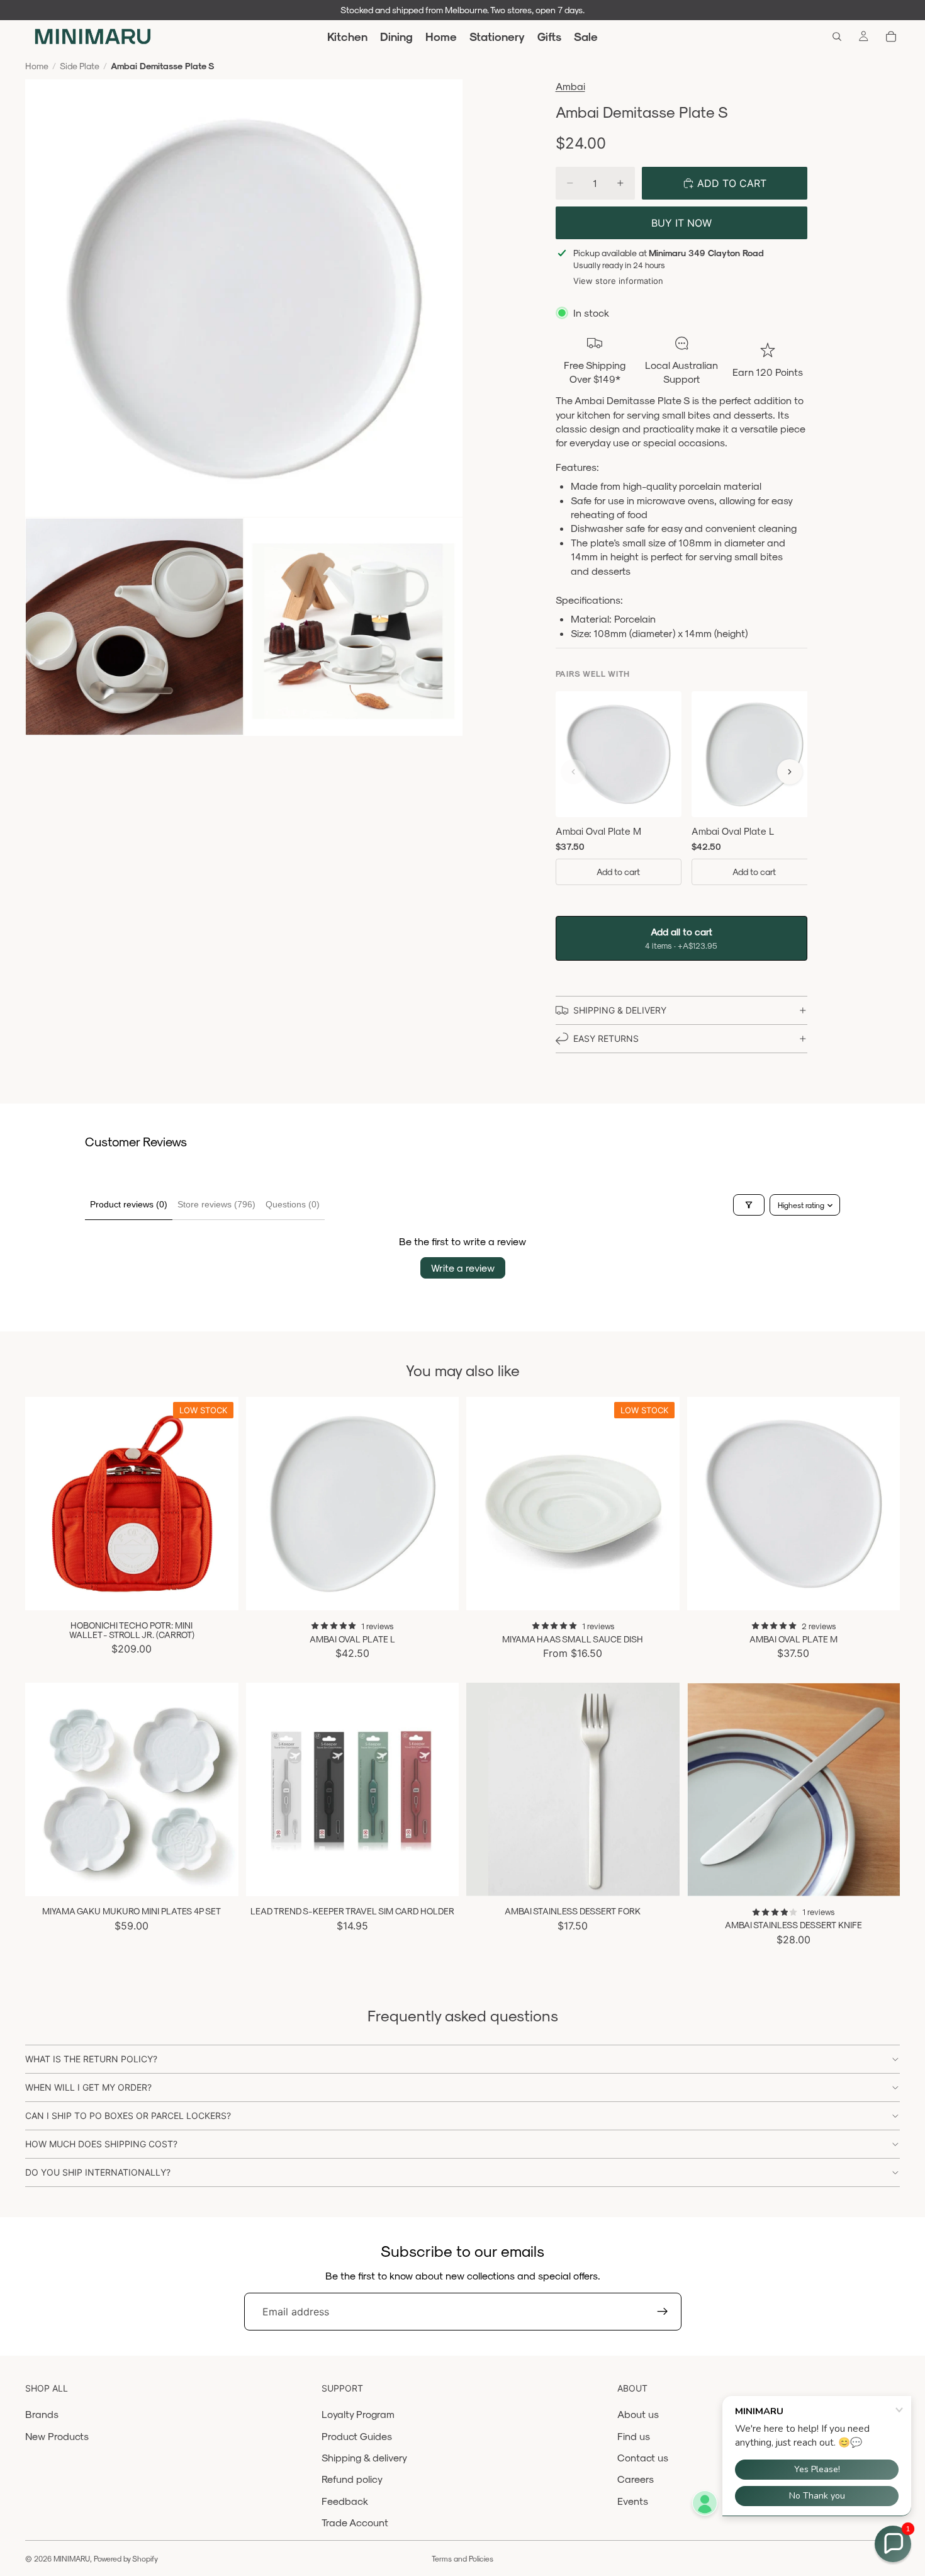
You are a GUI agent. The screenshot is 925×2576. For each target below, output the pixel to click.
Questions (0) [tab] (293, 1204)
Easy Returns (606, 1038)
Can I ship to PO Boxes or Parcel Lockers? (128, 2116)
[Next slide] (220, 1503)
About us (638, 2414)
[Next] (790, 772)
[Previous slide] (44, 1503)
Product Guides (357, 2436)
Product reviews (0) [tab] (129, 1204)
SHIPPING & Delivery (620, 1010)
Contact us (643, 2457)
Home (37, 66)
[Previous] (573, 772)
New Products (57, 2436)
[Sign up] (663, 2312)
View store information (618, 281)
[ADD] (219, 1591)
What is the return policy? (91, 2059)
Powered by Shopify (126, 2558)
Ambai (570, 86)
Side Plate (80, 66)
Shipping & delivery (364, 2457)
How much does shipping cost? (101, 2144)
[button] (893, 2544)
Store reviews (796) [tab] (216, 1204)
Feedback (345, 2501)
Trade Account (355, 2522)
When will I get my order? (88, 2087)
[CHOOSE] (660, 1591)
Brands (42, 2414)
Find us (634, 2436)
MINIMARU (72, 2558)
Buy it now (681, 223)
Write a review (463, 1268)
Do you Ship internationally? (98, 2172)
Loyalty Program (358, 2414)
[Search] (837, 37)
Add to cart (618, 872)
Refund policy (352, 2479)
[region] (681, 797)
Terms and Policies (462, 2558)
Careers (636, 2479)
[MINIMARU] (93, 37)
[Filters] (749, 1205)
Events (633, 2501)
